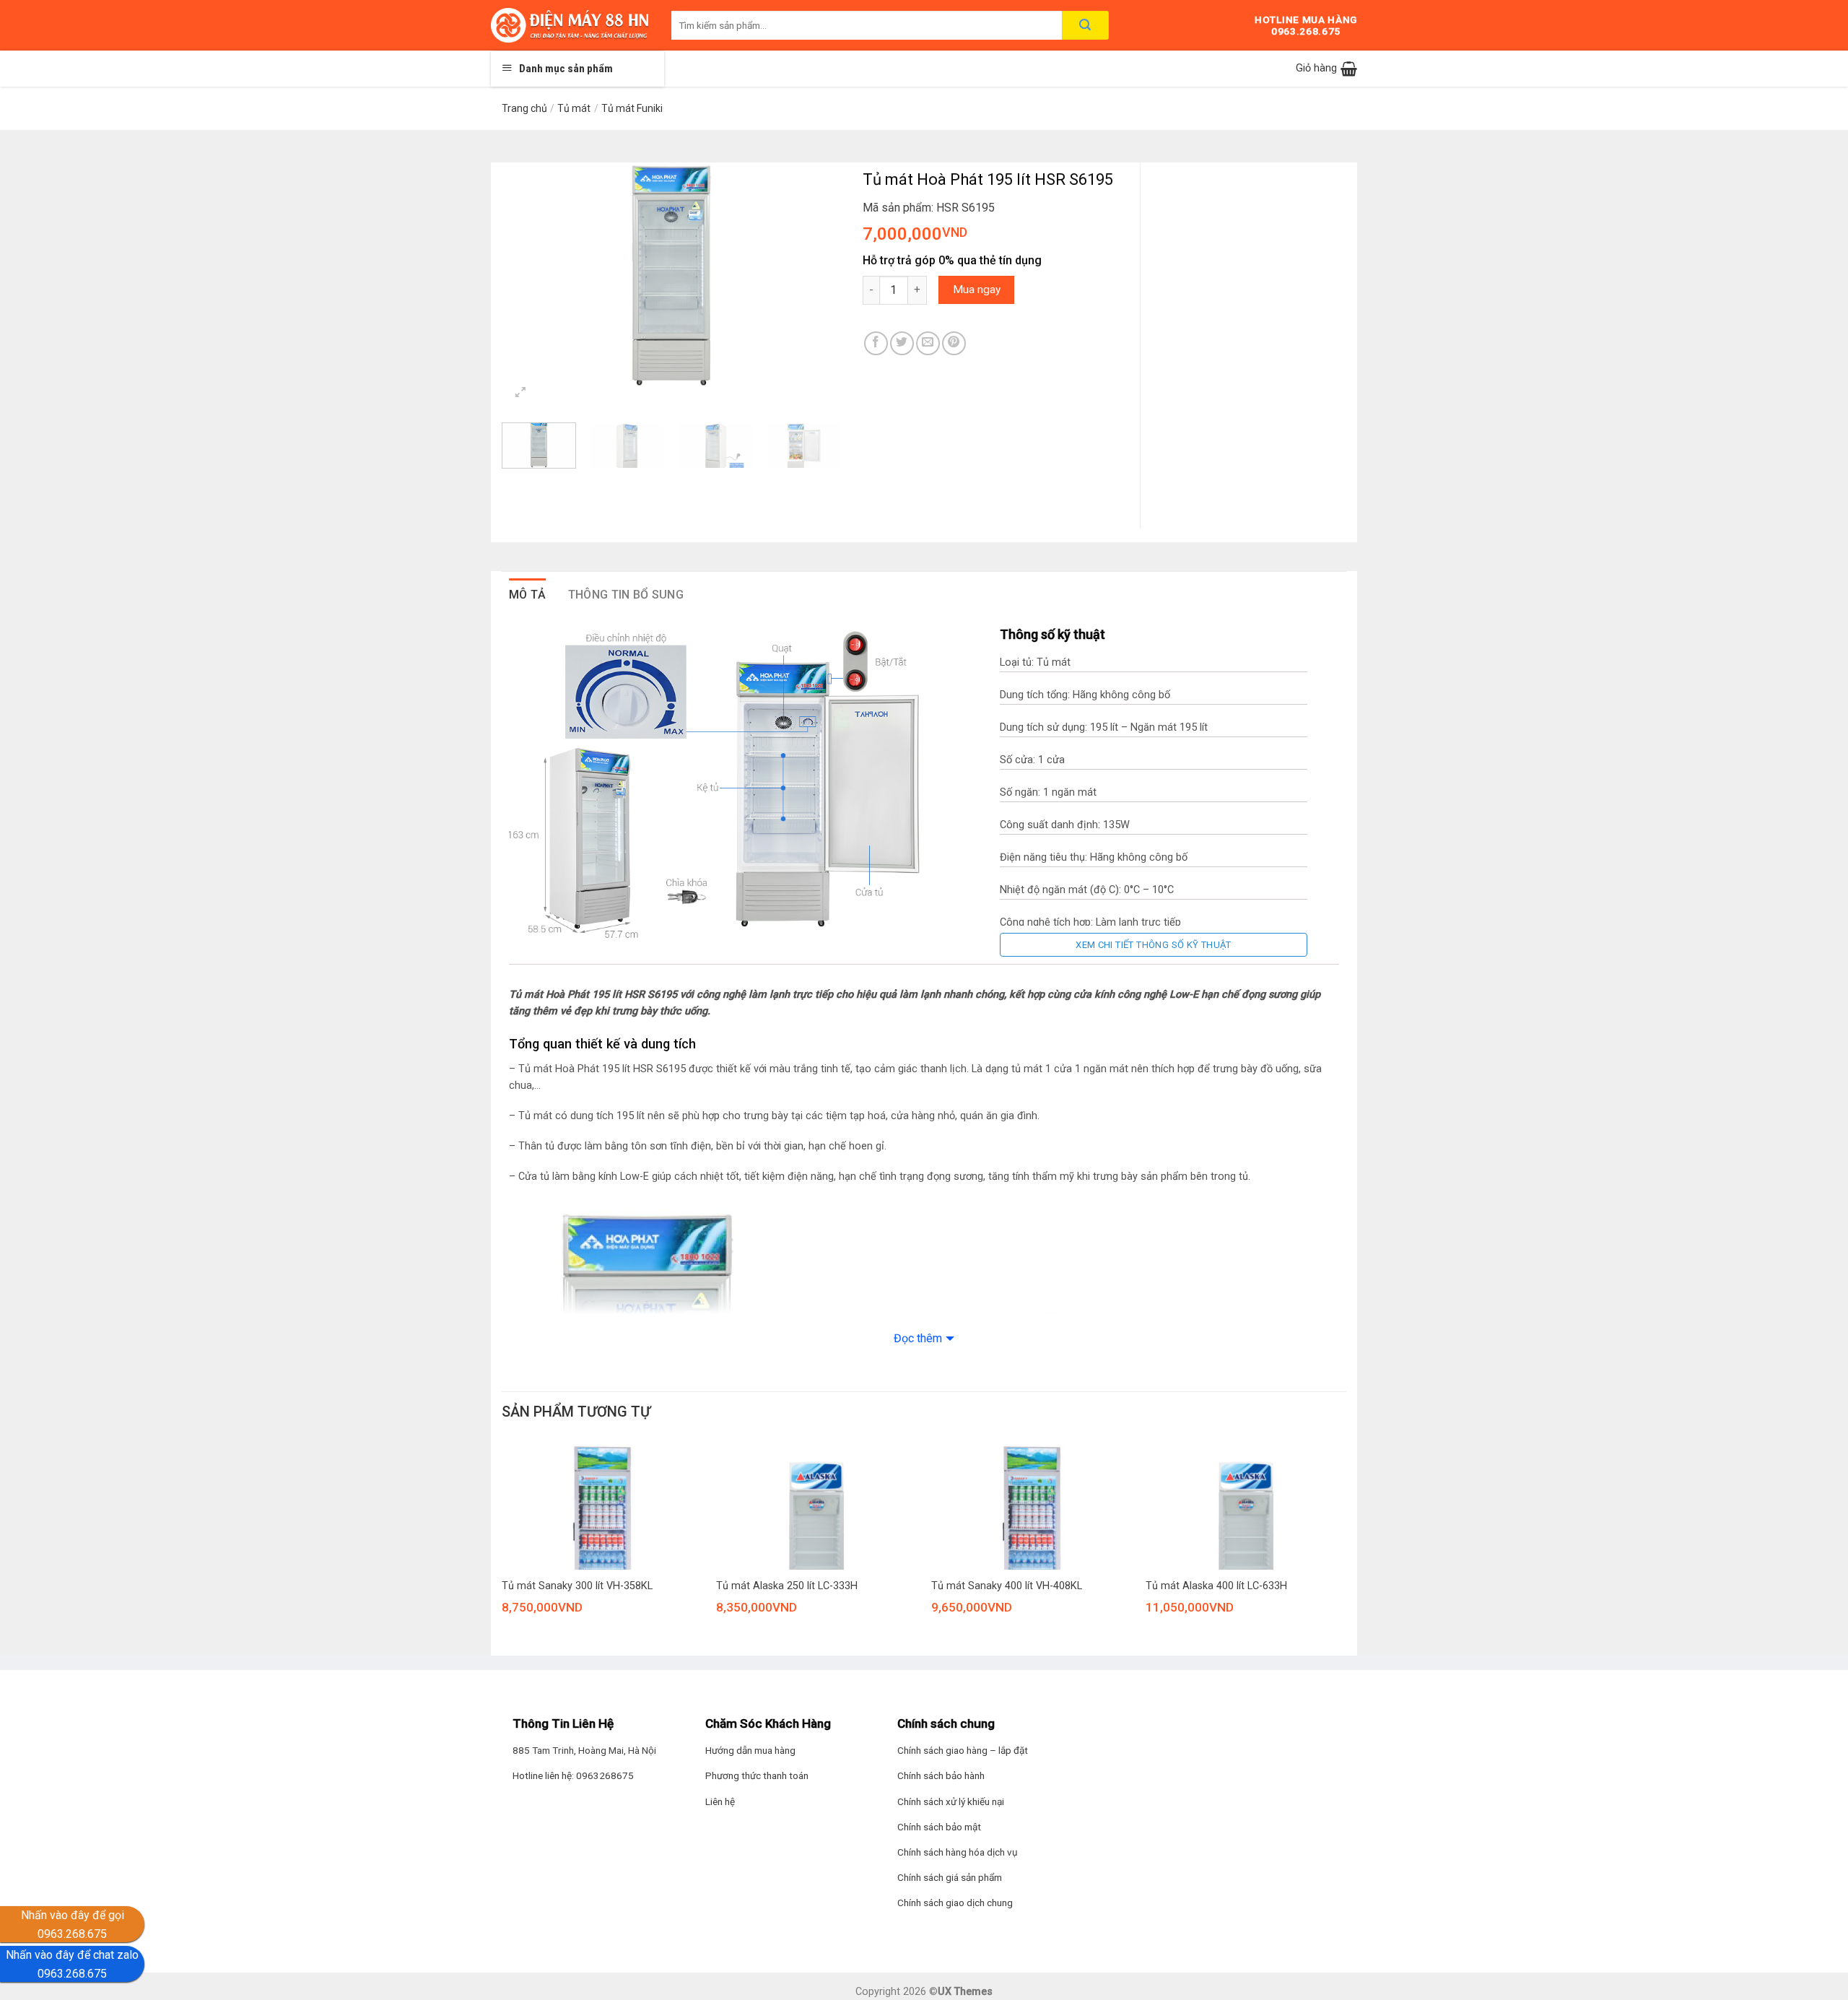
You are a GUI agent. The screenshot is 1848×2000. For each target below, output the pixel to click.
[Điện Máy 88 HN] (570, 25)
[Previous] (527, 275)
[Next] (816, 275)
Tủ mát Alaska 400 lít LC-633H (1216, 1586)
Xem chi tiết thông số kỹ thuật (1154, 945)
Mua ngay (977, 290)
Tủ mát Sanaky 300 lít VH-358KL (577, 1586)
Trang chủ (524, 108)
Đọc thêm (918, 1338)
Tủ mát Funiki (632, 108)
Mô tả (528, 595)
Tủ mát (574, 108)
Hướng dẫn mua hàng (750, 1750)
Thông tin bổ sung (626, 595)
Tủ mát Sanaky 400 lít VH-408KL (1007, 1586)
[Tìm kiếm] (1085, 25)
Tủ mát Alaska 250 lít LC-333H (787, 1586)
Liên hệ (720, 1801)
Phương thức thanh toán (757, 1775)
